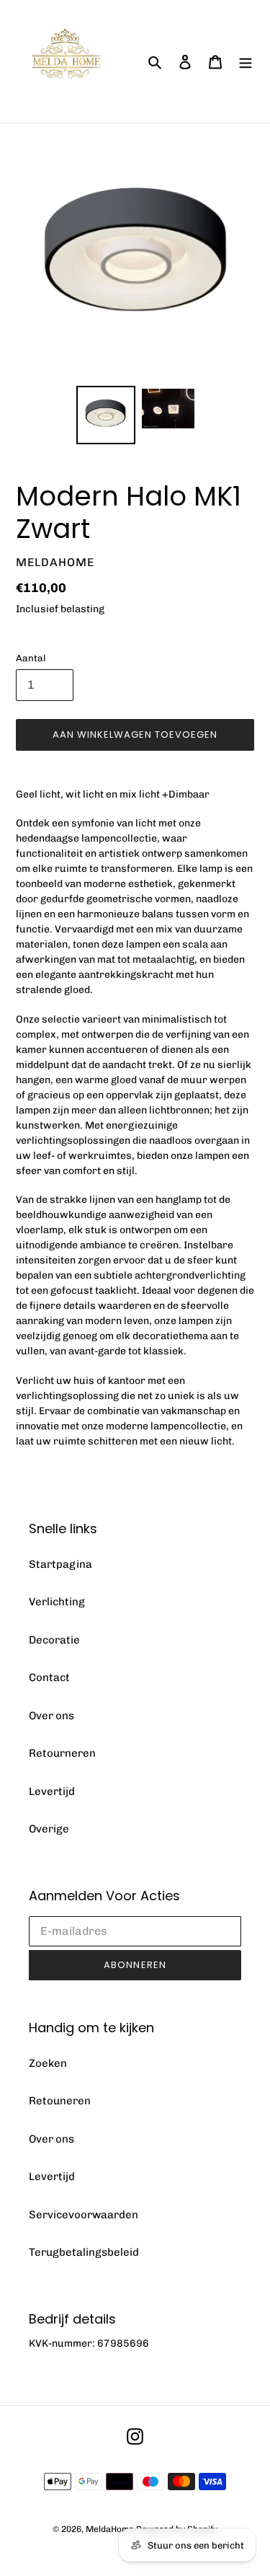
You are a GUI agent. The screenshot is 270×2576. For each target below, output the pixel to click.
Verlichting (57, 1602)
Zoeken (48, 2063)
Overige (49, 1829)
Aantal (31, 658)
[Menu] (246, 62)
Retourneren (62, 1753)
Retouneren (60, 2101)
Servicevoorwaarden (84, 2215)
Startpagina (60, 1564)
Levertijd (52, 1791)
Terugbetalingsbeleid (84, 2252)
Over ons (51, 1716)
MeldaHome (110, 2529)
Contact (49, 1677)
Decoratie (54, 1640)
